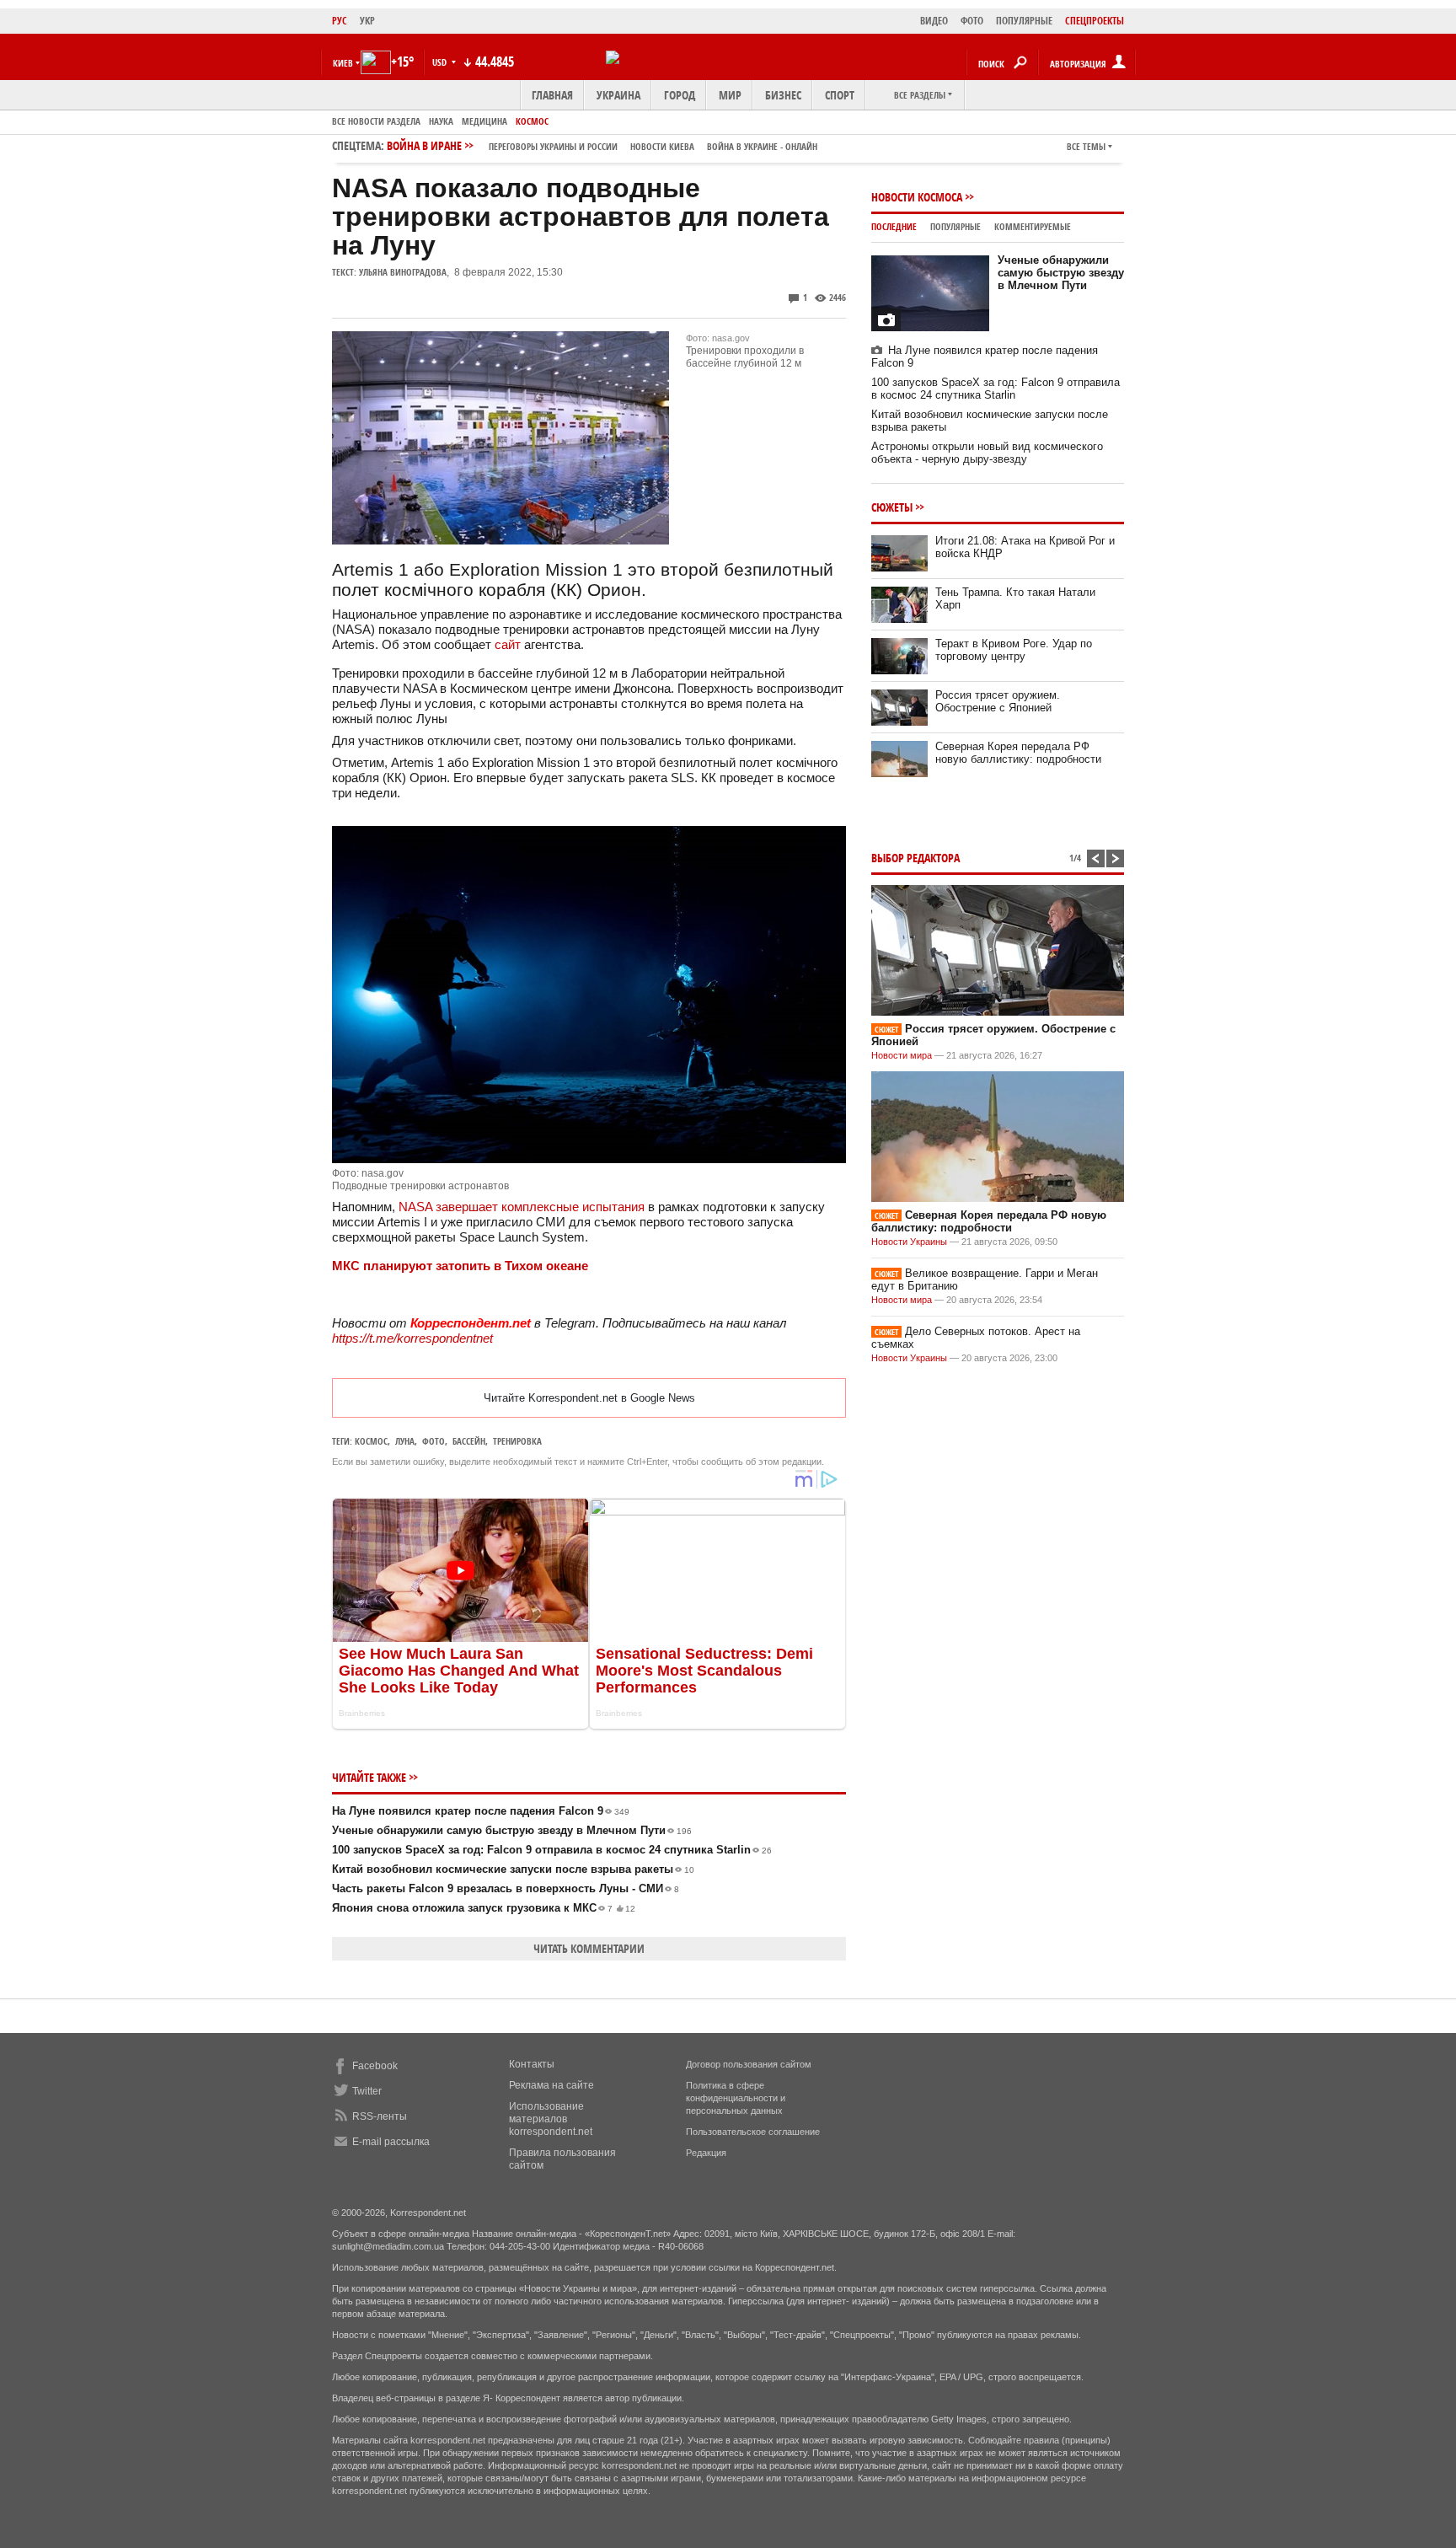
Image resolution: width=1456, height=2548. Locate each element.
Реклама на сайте (551, 2085)
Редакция (706, 2153)
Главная (552, 95)
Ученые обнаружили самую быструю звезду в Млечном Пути (512, 1830)
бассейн (469, 1441)
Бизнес (783, 95)
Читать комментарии (589, 1948)
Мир (730, 95)
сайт (509, 644)
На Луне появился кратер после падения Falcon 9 (481, 1811)
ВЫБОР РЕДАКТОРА (915, 858)
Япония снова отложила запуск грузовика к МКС (484, 1908)
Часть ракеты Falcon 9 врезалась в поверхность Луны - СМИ (506, 1888)
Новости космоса (917, 197)
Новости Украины (909, 1242)
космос (371, 1441)
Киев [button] (343, 63)
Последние (894, 226)
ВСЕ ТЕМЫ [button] (1086, 146)
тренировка (517, 1441)
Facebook (375, 2066)
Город (680, 95)
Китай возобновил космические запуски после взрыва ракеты (513, 1869)
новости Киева (662, 146)
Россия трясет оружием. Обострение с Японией (998, 701)
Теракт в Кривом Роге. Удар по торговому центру (1014, 650)
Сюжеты (892, 507)
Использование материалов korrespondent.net (551, 2119)
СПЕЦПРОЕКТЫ (1095, 21)
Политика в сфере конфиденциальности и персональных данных (736, 2098)
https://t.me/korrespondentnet (412, 1338)
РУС (340, 21)
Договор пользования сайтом (749, 2064)
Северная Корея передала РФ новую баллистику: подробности (1018, 753)
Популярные (955, 226)
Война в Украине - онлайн (762, 146)
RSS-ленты (380, 2116)
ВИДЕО (934, 21)
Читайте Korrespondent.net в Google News (589, 1398)
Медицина (484, 121)
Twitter (367, 2091)
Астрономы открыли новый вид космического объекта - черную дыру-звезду (987, 453)
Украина (618, 95)
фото (434, 1441)
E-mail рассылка (391, 2142)
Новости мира (902, 1055)
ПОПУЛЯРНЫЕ (1024, 21)
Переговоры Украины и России (553, 146)
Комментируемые (1033, 226)
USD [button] (441, 62)
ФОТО (972, 21)
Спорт (840, 95)
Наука (441, 121)
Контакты (532, 2064)
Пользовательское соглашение (753, 2132)
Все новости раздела (376, 121)
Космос (532, 121)
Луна (405, 1441)
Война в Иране (602, 145)
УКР (367, 21)
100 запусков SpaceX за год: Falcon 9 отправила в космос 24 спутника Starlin (552, 1850)
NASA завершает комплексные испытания (522, 1207)
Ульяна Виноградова (403, 272)
